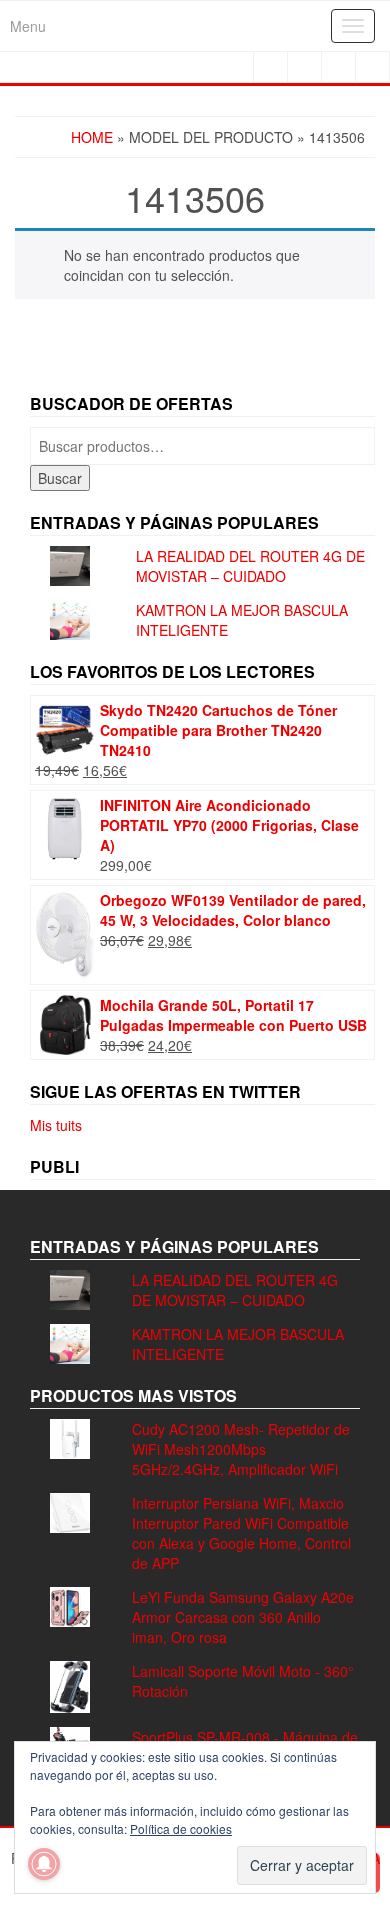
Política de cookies (181, 1828)
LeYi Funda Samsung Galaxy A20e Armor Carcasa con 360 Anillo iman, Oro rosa (243, 1617)
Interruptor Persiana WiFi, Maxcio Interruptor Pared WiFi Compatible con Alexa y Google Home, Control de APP (241, 1533)
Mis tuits (56, 1125)
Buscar (60, 478)
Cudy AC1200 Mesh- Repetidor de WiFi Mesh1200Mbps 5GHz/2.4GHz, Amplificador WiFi (241, 1449)
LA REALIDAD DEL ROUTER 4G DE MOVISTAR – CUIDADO (250, 566)
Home (92, 137)
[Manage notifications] (44, 1864)
